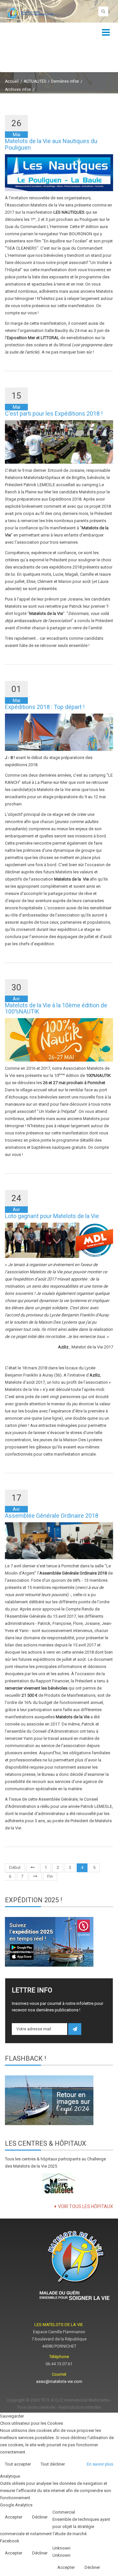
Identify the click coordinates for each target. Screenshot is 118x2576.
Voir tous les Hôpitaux (86, 2206)
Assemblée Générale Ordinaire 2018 (52, 1516)
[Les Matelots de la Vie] (29, 13)
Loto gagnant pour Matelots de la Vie (52, 1216)
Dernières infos (65, 81)
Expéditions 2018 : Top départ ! (45, 707)
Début (15, 1867)
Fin (50, 1876)
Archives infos (18, 90)
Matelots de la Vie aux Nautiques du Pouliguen (51, 144)
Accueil (12, 81)
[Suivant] (35, 1877)
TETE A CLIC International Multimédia (75, 2400)
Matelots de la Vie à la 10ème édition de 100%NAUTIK (56, 1008)
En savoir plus (100, 2464)
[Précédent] (33, 1868)
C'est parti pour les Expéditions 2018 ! (54, 413)
